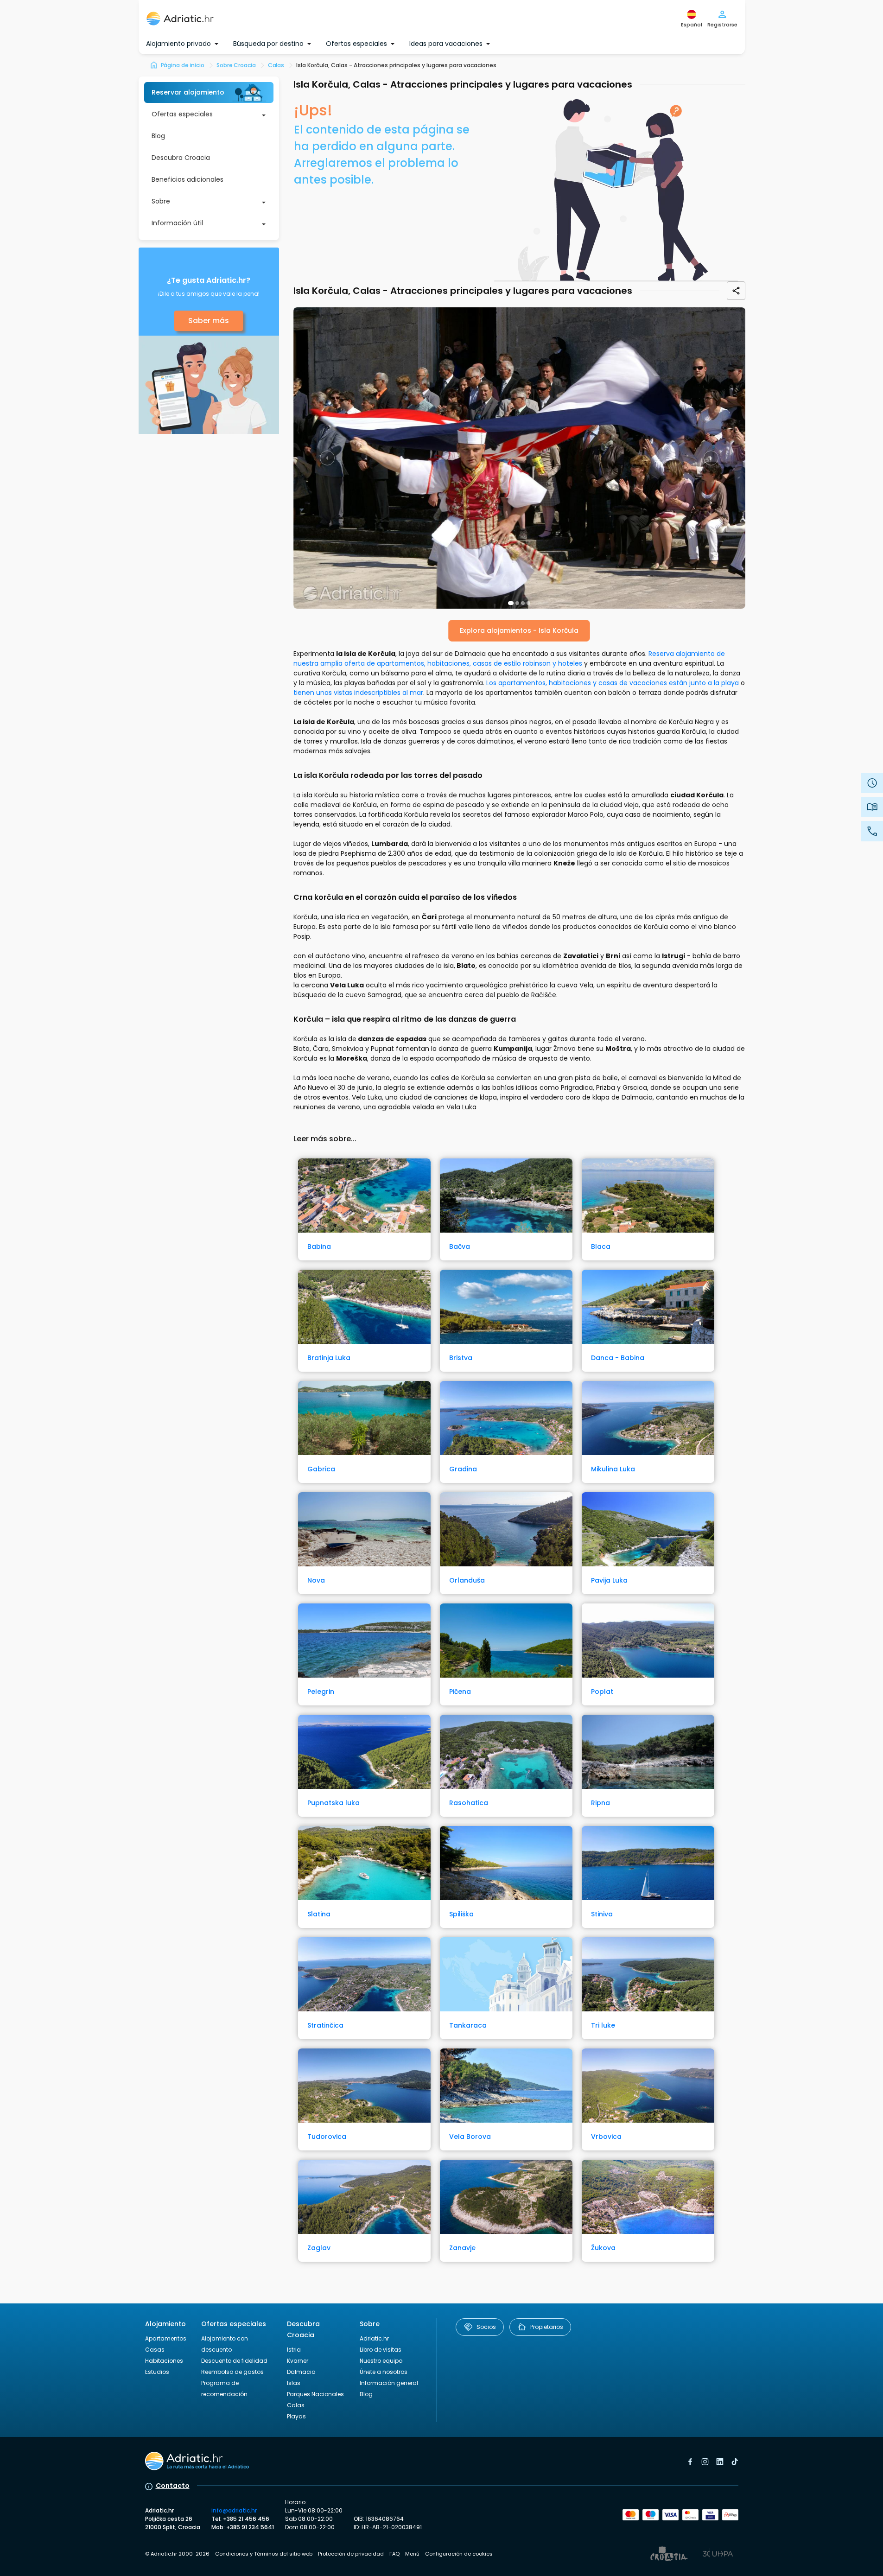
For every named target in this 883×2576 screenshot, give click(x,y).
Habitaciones (164, 2361)
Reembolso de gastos (232, 2372)
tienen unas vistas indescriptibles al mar (358, 693)
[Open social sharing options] (736, 291)
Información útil (177, 223)
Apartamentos (166, 2338)
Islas (294, 2383)
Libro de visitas (381, 2350)
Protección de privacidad (351, 2554)
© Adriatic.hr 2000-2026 (177, 2554)
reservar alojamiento (188, 92)
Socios (486, 2327)
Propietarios (547, 2327)
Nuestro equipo (381, 2361)
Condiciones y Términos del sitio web (264, 2554)
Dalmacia (301, 2372)
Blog (158, 136)
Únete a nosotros (384, 2372)
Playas (296, 2416)
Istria (294, 2350)
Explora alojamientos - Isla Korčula (519, 630)
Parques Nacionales (315, 2394)
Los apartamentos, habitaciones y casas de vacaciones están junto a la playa (613, 683)
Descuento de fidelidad (234, 2361)
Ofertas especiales (182, 114)
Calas (296, 2405)
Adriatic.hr (374, 2338)
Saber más (209, 321)
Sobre (161, 201)
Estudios (157, 2372)
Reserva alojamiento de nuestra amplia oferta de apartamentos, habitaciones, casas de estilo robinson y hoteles (509, 658)
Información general (389, 2383)
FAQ (394, 2554)
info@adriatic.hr (234, 2510)
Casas (155, 2350)
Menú (412, 2554)
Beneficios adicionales (187, 179)
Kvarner (298, 2361)
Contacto (173, 2486)
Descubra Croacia (181, 158)
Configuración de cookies (459, 2554)
